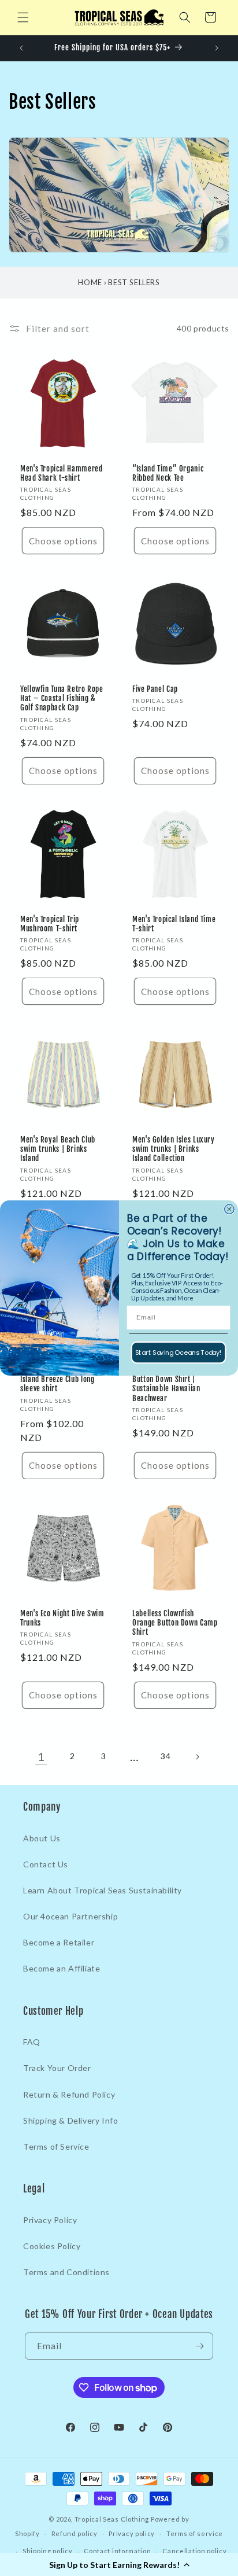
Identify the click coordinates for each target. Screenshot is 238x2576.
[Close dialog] (229, 1209)
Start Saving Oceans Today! (178, 1353)
